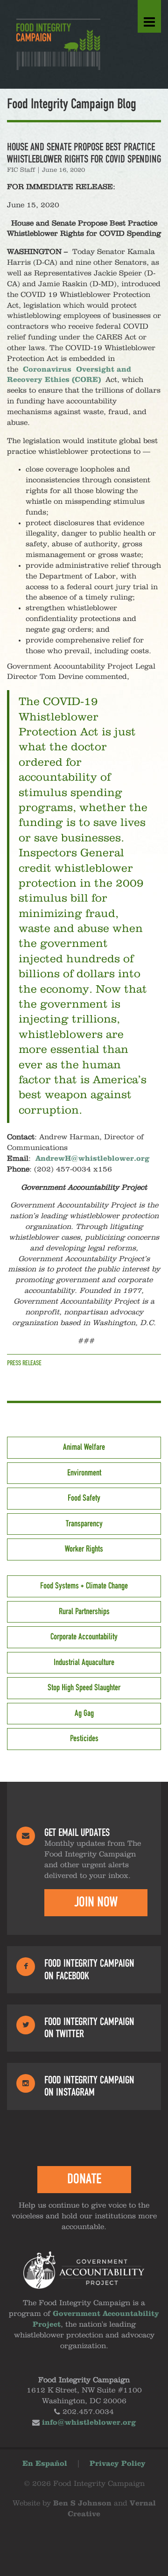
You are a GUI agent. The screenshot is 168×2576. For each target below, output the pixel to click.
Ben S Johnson (82, 2504)
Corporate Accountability (84, 1637)
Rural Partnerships (84, 1612)
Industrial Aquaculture (84, 1663)
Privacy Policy (118, 2464)
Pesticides (84, 1739)
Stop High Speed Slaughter (84, 1688)
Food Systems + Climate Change (84, 1586)
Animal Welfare (84, 1447)
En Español (45, 2464)
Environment (84, 1473)
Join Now (96, 1902)
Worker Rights (84, 1549)
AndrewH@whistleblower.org (92, 1159)
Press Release (24, 1363)
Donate (84, 2179)
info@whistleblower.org (89, 2423)
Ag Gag (84, 1714)
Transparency (84, 1524)
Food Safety (84, 1498)
